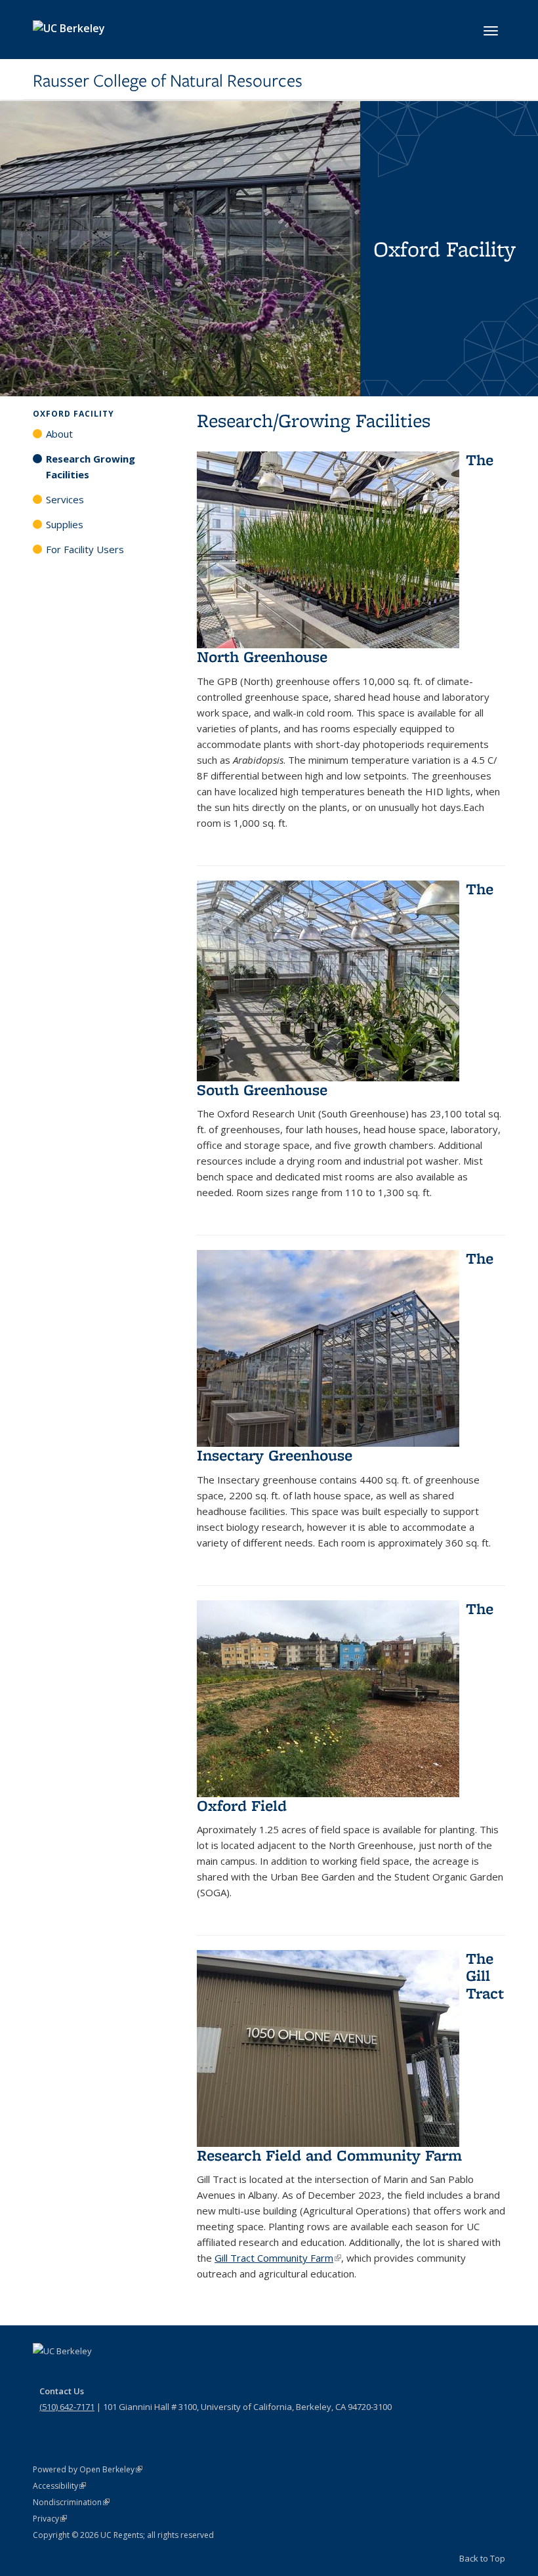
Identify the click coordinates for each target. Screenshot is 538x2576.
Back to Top (482, 2558)
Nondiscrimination (71, 2502)
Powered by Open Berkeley (88, 2469)
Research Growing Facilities (91, 467)
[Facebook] (45, 2373)
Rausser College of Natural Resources (168, 81)
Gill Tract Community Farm (278, 2258)
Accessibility (59, 2486)
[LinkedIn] (96, 2373)
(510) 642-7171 (67, 2407)
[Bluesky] (147, 2373)
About (59, 434)
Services (65, 499)
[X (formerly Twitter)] (70, 2373)
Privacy (50, 2519)
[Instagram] (121, 2373)
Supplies (65, 524)
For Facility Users (85, 549)
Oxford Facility (73, 414)
